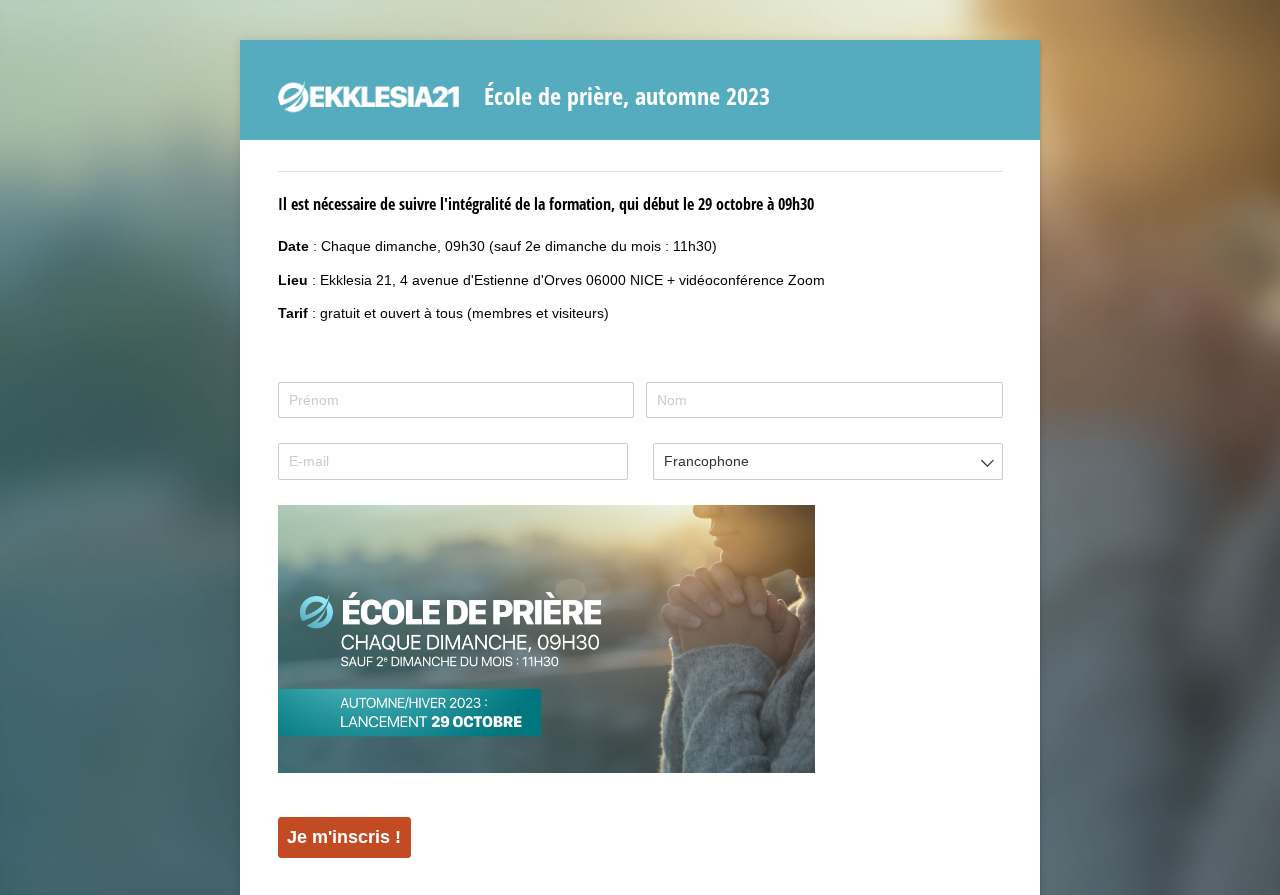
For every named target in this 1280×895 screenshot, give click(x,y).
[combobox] (828, 461)
